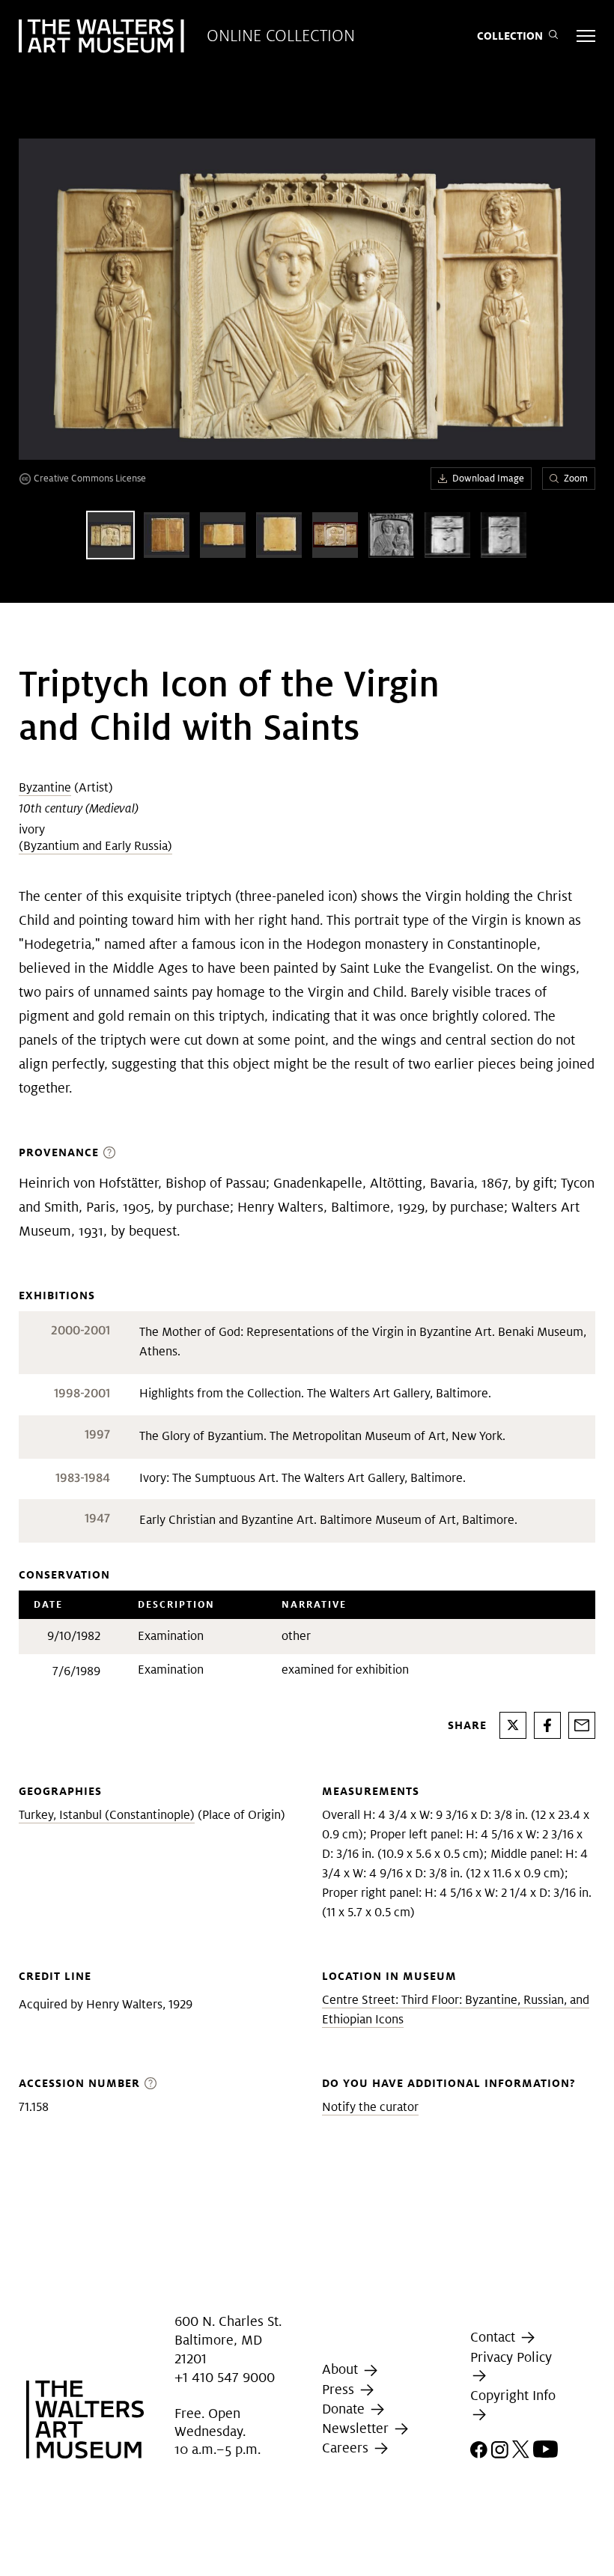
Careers (347, 2448)
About (342, 2369)
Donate (345, 2409)
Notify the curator (370, 2107)
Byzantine (45, 787)
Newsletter (357, 2428)
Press (340, 2389)
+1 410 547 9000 (225, 2377)
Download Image (488, 478)
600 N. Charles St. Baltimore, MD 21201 (228, 2340)
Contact (495, 2337)
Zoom (576, 478)
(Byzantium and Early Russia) (95, 846)
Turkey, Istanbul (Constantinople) (107, 1815)
